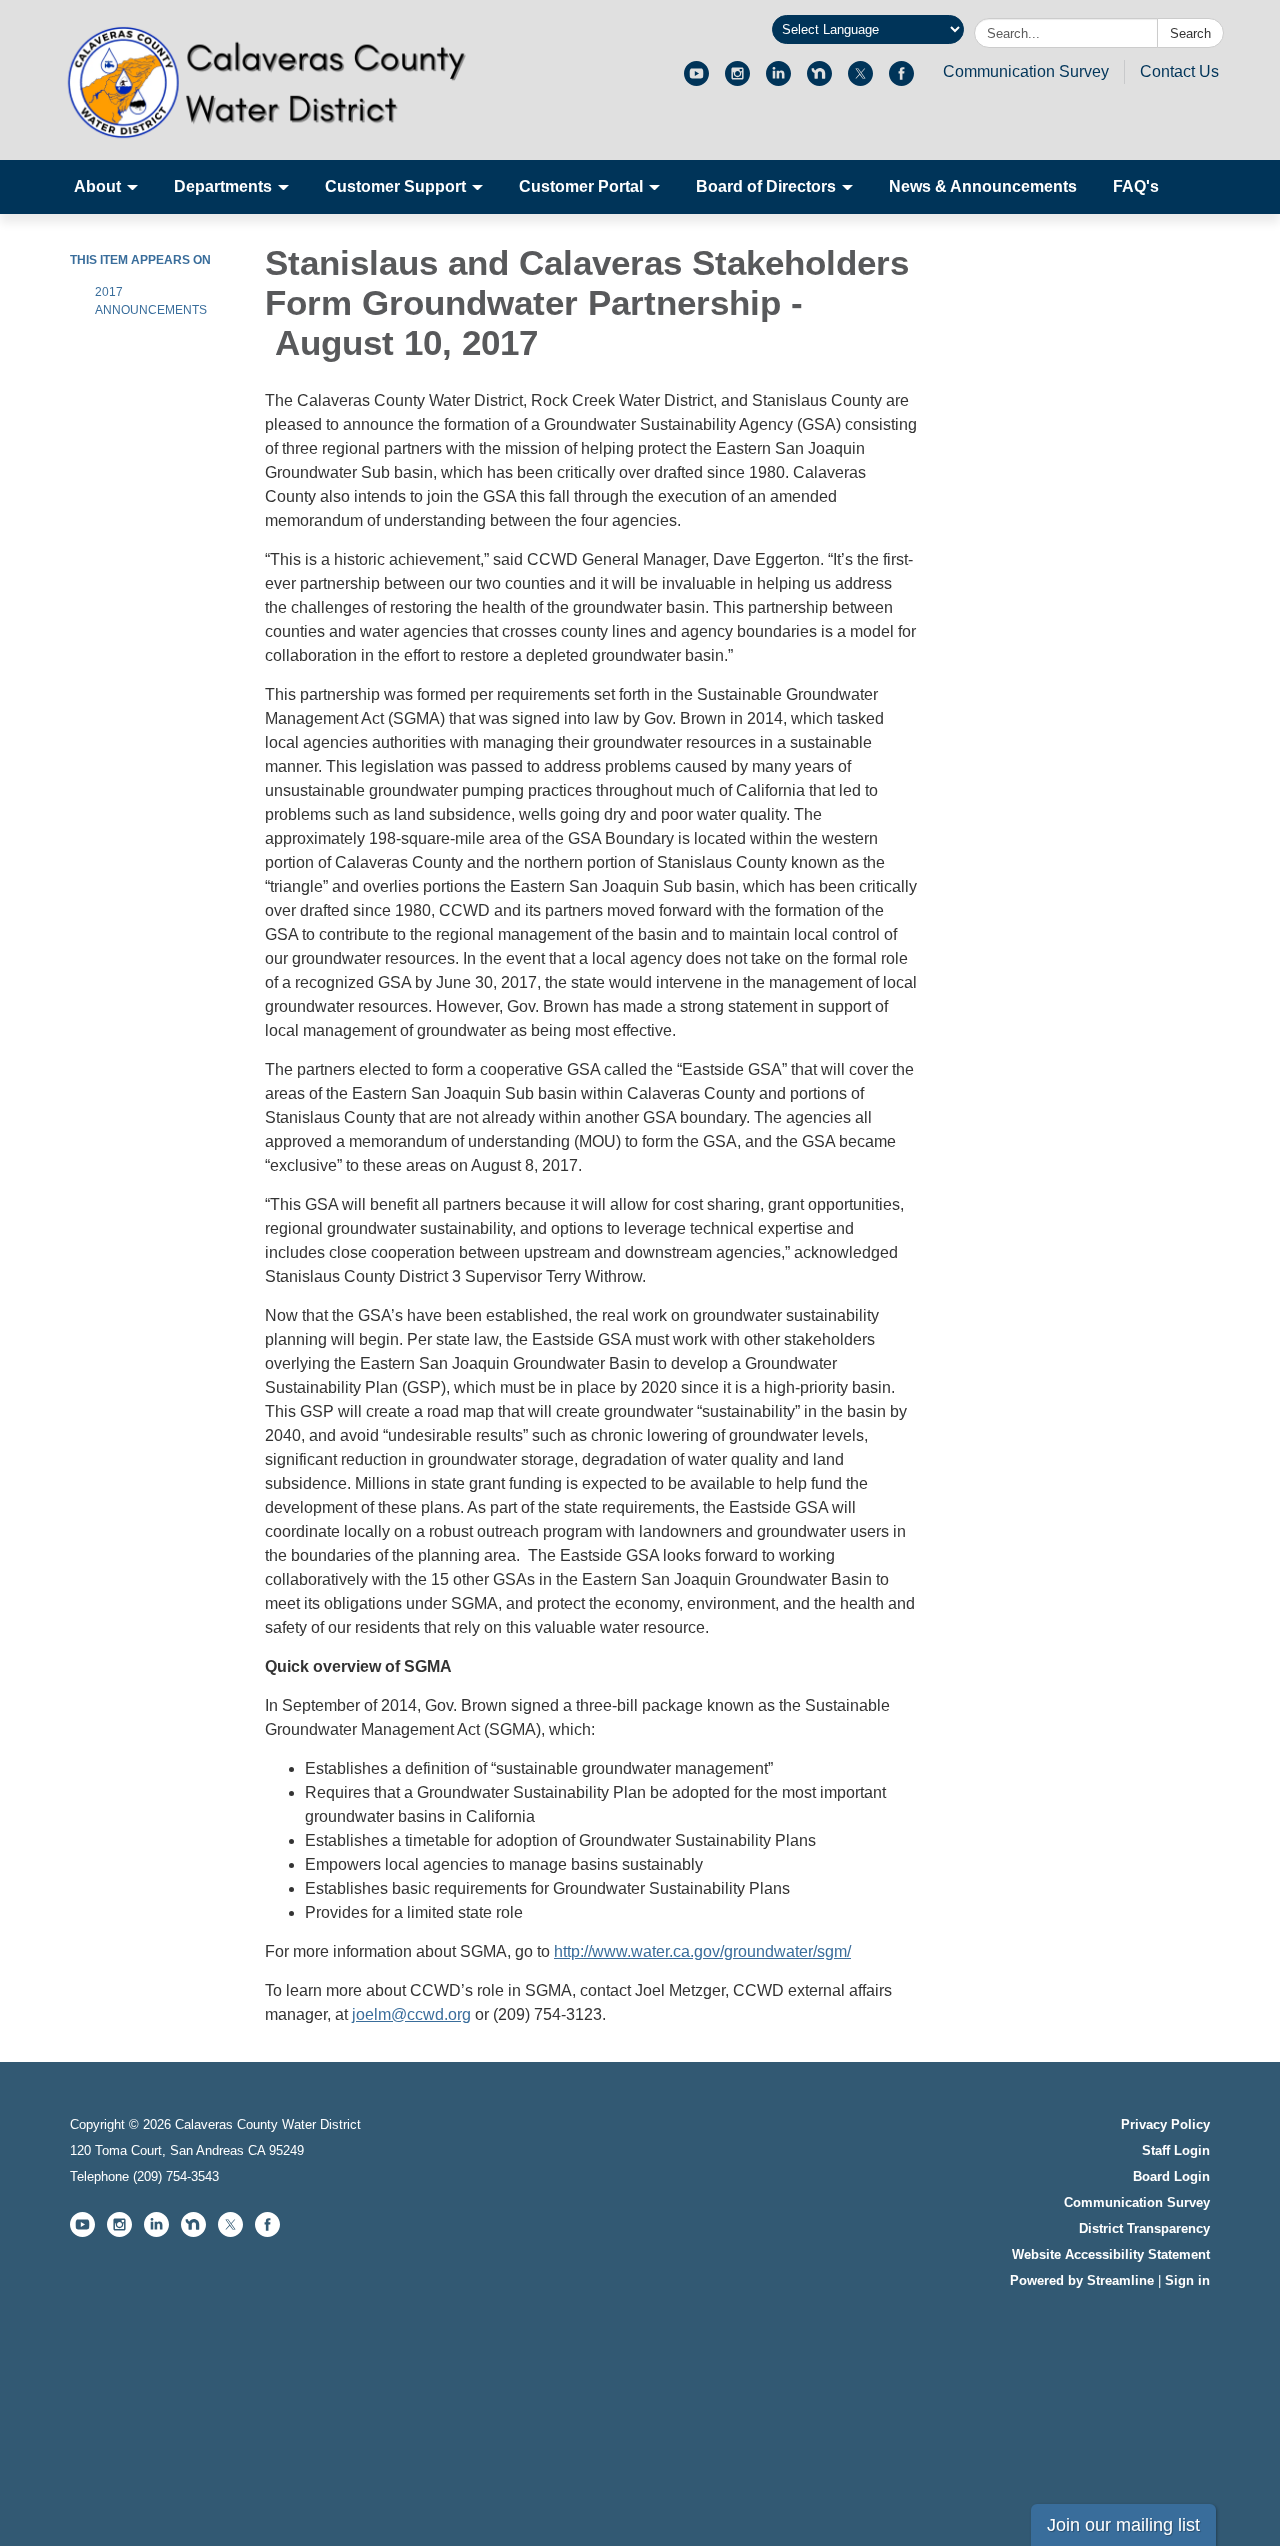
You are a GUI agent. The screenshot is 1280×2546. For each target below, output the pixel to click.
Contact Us (1179, 71)
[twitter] (860, 80)
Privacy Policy (1165, 2124)
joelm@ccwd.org (411, 2014)
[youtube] (696, 80)
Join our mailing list (1123, 2525)
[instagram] (737, 80)
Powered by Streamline (1082, 2280)
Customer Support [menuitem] (395, 186)
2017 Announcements (151, 301)
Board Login (1171, 2176)
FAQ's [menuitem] (1136, 186)
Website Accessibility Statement (1111, 2254)
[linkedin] (778, 80)
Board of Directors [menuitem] (766, 186)
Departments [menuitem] (223, 186)
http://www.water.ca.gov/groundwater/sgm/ (702, 1951)
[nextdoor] (819, 80)
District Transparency (1144, 2228)
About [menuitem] (97, 186)
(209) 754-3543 (176, 2176)
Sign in (1187, 2280)
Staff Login (1176, 2150)
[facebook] (901, 80)
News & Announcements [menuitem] (983, 186)
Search (1190, 33)
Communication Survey (1026, 71)
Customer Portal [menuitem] (581, 186)
